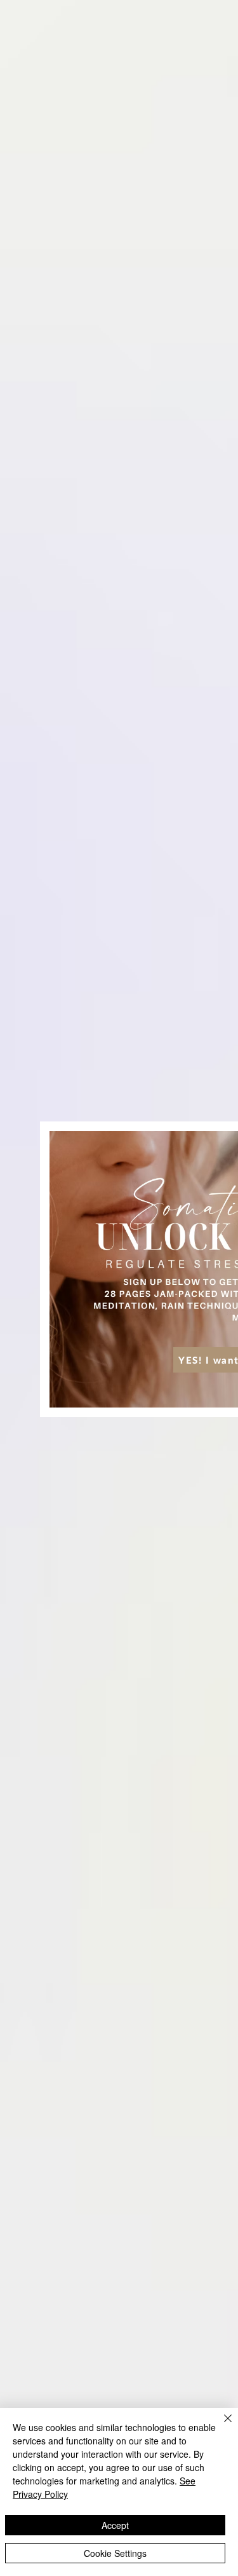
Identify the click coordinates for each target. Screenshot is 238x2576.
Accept (115, 2525)
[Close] (220, 2426)
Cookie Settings (115, 2553)
